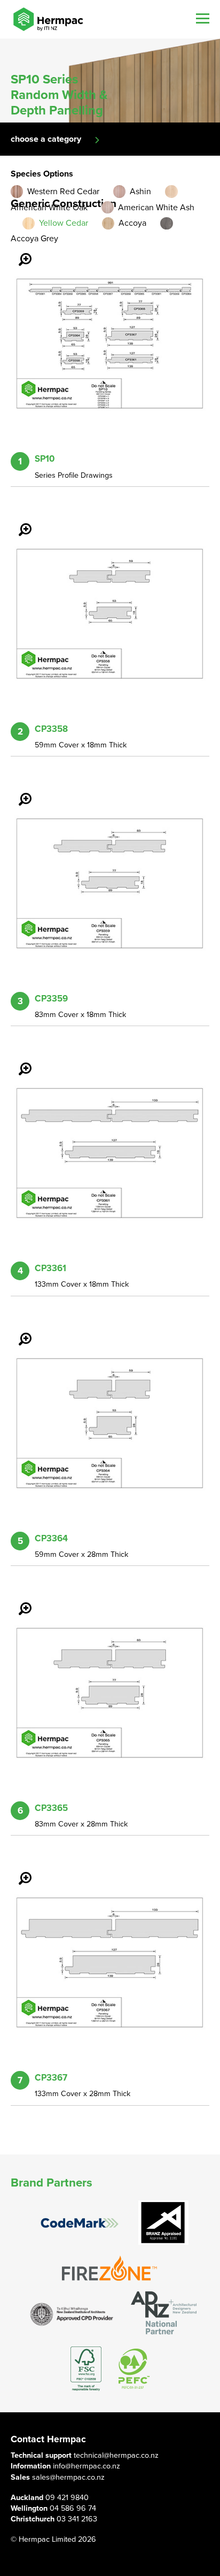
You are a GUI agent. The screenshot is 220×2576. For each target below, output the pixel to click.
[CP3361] (19, 1061)
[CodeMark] (80, 2223)
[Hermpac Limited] (48, 19)
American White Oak (49, 208)
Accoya (132, 223)
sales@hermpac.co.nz (68, 2477)
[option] (110, 81)
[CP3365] (19, 1601)
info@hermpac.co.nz (87, 2466)
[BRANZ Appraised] (163, 2223)
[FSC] (86, 2369)
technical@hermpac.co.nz (116, 2455)
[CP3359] (19, 792)
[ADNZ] (164, 2314)
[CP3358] (19, 522)
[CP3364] (19, 1332)
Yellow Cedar (64, 223)
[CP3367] (19, 1871)
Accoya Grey (34, 239)
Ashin (140, 192)
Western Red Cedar (63, 192)
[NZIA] (72, 2314)
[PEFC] (134, 2369)
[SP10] (19, 252)
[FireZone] (110, 2268)
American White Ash (156, 208)
